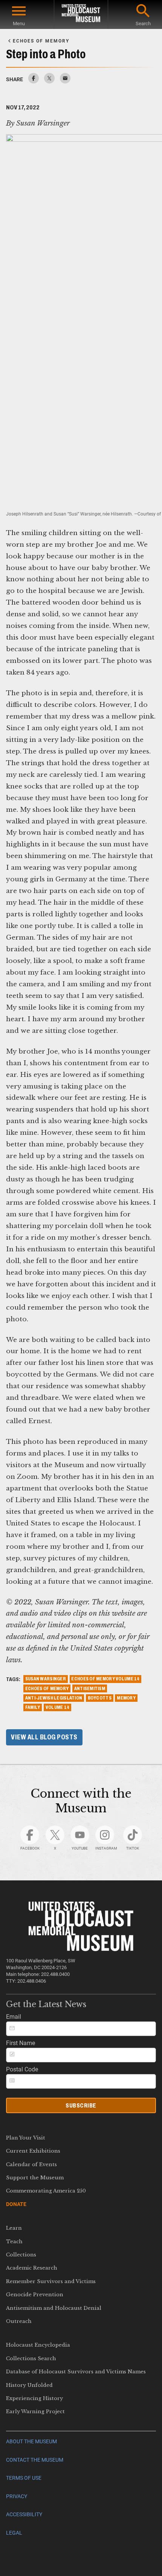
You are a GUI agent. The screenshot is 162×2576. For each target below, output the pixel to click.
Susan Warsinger (46, 1679)
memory (126, 1698)
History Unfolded (29, 2385)
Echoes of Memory (47, 1689)
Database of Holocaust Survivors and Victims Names (76, 2372)
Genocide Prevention (35, 2295)
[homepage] (81, 14)
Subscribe (81, 2105)
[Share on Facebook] (34, 81)
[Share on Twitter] (49, 81)
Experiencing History (34, 2398)
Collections (21, 2255)
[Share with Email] (65, 81)
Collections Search (31, 2358)
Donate (16, 2204)
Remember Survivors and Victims (51, 2281)
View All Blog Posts (44, 1737)
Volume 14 (58, 1707)
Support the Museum (35, 2178)
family (33, 1707)
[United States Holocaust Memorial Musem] (81, 1949)
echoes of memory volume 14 (105, 1679)
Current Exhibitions (33, 2151)
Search (143, 24)
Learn (14, 2228)
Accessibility (24, 2515)
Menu (19, 24)
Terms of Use (24, 2478)
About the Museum (31, 2442)
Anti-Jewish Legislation (54, 1698)
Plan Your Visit (26, 2138)
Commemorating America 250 (46, 2191)
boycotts (100, 1698)
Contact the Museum (35, 2460)
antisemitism (90, 1689)
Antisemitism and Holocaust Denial (54, 2308)
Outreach (19, 2321)
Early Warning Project (35, 2411)
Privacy (17, 2496)
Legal (14, 2533)
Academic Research (32, 2268)
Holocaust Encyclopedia (38, 2345)
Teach (14, 2242)
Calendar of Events (31, 2164)
